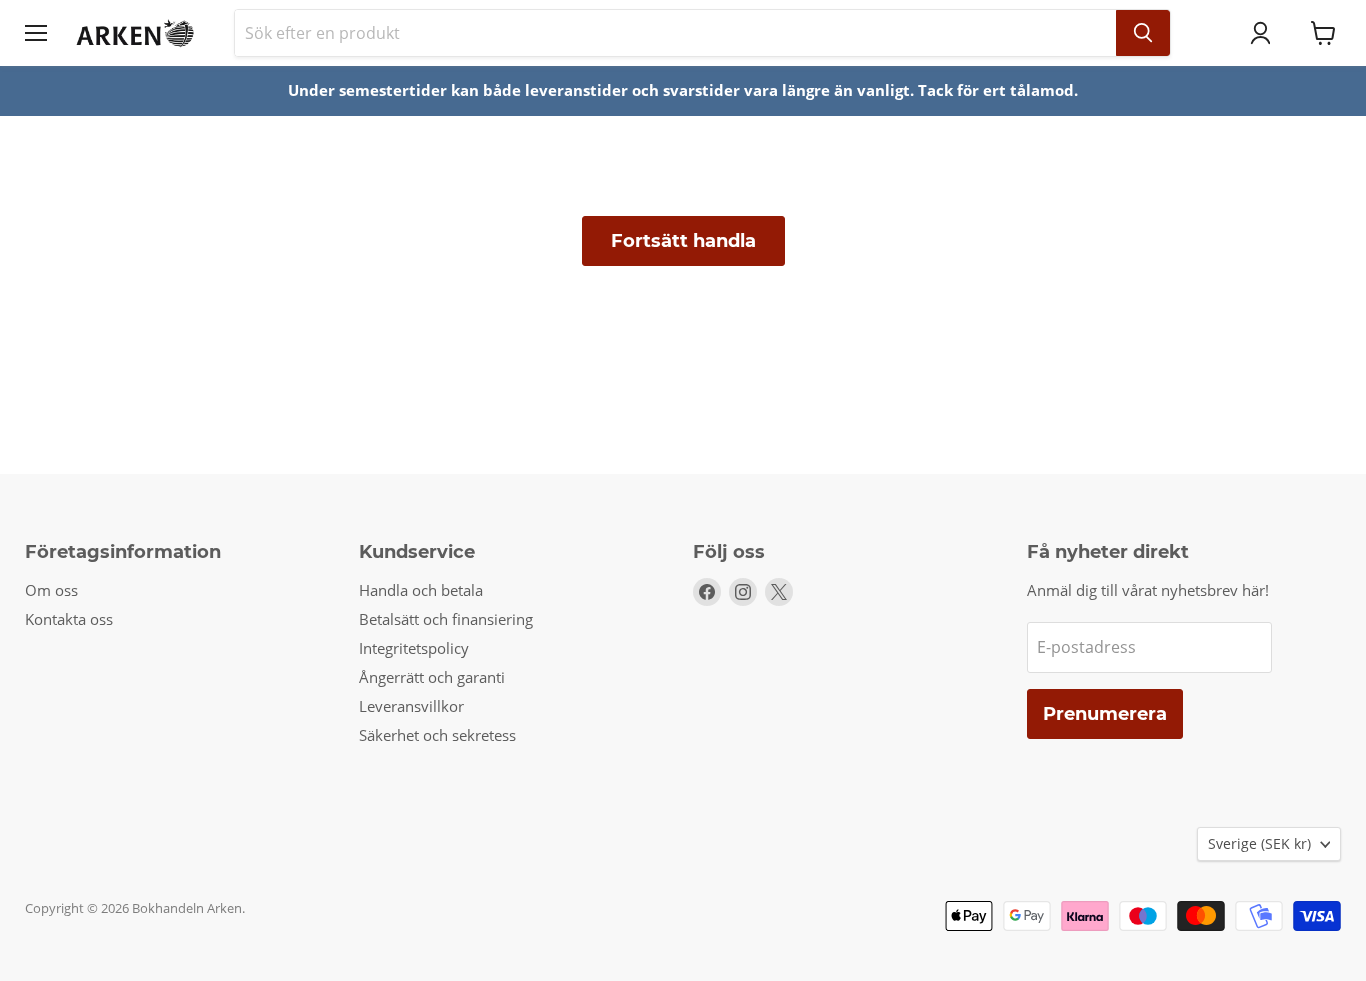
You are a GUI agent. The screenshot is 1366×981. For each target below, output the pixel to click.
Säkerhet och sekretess (437, 735)
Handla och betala (421, 590)
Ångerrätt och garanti (432, 677)
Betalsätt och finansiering (446, 619)
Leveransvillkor (411, 706)
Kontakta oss (69, 619)
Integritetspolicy (414, 648)
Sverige (1259, 843)
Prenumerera (1105, 714)
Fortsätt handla (683, 241)
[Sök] (1143, 33)
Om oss (51, 590)
